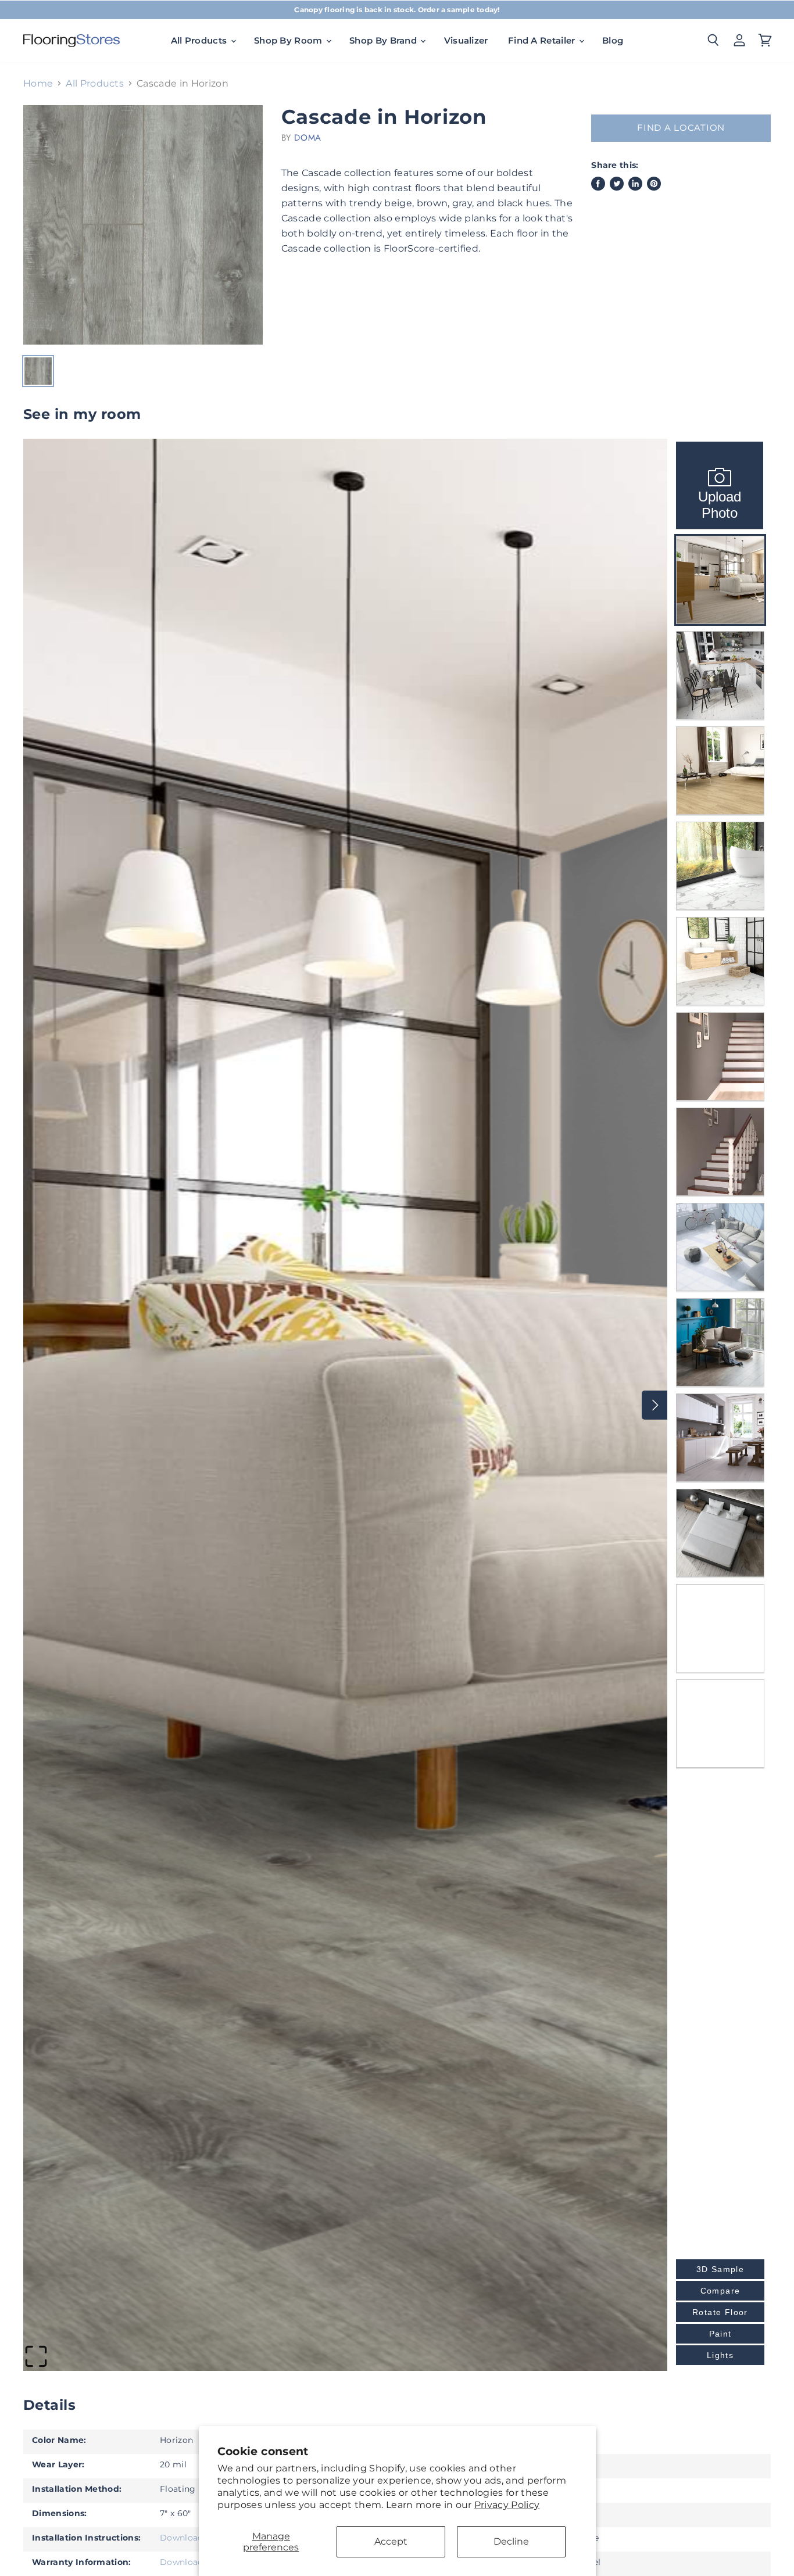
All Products (95, 84)
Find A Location (681, 128)
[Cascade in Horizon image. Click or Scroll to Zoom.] (143, 225)
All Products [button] (200, 40)
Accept (391, 2541)
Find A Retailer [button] (543, 40)
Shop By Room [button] (289, 40)
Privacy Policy (507, 2505)
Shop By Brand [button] (384, 40)
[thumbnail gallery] (38, 371)
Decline (511, 2541)
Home (38, 84)
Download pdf (190, 2538)
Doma (307, 138)
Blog (613, 40)
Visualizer (466, 40)
